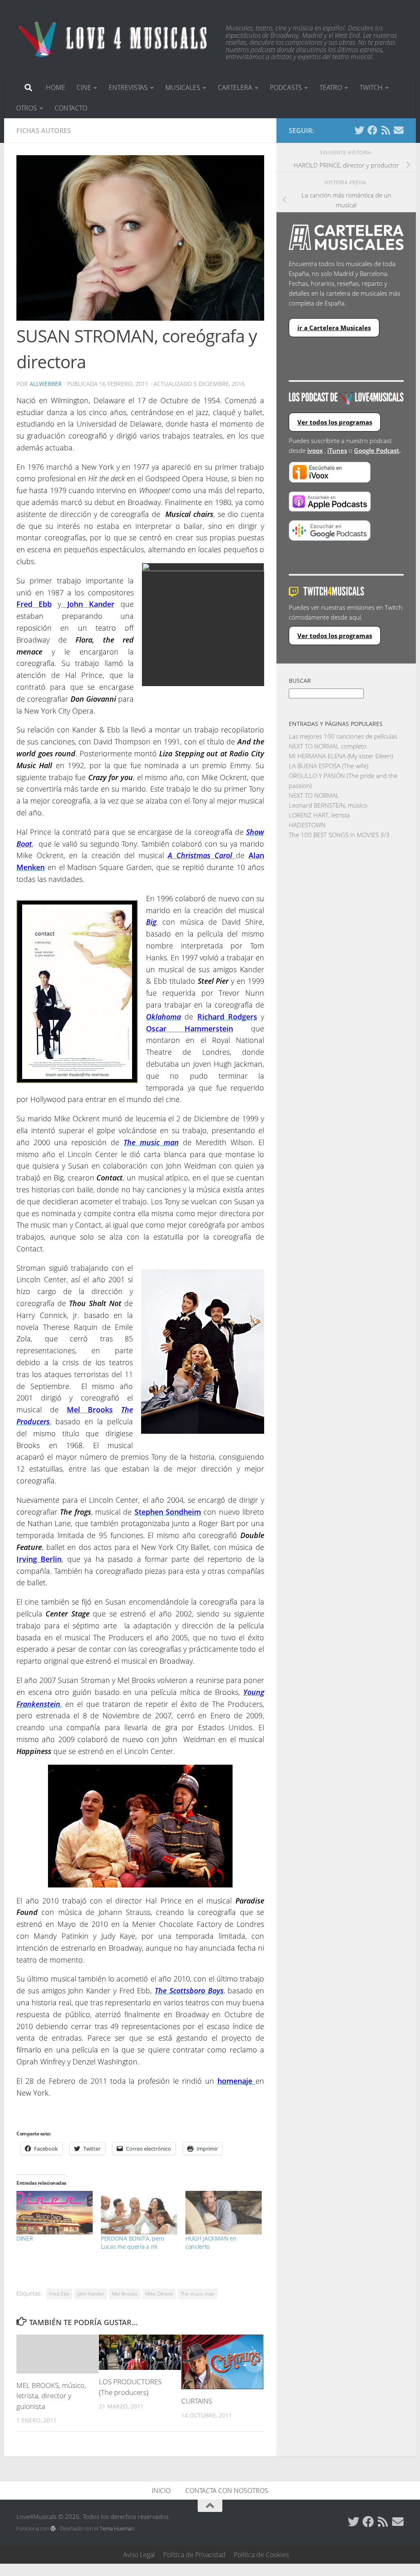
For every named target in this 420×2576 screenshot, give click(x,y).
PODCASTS (286, 87)
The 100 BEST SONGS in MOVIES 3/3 (339, 835)
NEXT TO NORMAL (314, 795)
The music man (197, 2294)
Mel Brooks (125, 2294)
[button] (140, 238)
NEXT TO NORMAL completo (328, 746)
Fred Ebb (59, 2294)
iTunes (337, 450)
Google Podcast (377, 450)
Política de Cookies (261, 2555)
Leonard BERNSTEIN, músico (328, 805)
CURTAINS (197, 2401)
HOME (56, 87)
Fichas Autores (44, 131)
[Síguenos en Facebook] (372, 130)
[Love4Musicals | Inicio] (113, 37)
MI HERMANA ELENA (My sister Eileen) (341, 756)
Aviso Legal (139, 2555)
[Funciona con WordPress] (53, 2529)
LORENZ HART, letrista (319, 815)
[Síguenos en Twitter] (359, 130)
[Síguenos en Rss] (386, 130)
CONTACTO (71, 108)
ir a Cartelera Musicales (334, 328)
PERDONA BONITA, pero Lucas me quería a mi (132, 2242)
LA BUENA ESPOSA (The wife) (329, 766)
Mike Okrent (159, 2294)
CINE (84, 87)
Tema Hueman (117, 2528)
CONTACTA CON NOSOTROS (227, 2491)
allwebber (46, 384)
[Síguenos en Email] (399, 130)
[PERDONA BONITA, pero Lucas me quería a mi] (139, 2213)
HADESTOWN (307, 825)
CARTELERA (235, 87)
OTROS (26, 108)
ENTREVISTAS (128, 87)
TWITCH (371, 87)
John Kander (91, 2294)
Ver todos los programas (335, 422)
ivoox (315, 450)
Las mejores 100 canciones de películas (343, 736)
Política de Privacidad (194, 2555)
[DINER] (55, 2213)
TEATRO (331, 87)
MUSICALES (183, 87)
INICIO (161, 2491)
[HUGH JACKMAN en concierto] (224, 2213)
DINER (25, 2238)
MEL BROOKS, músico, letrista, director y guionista (51, 2396)
